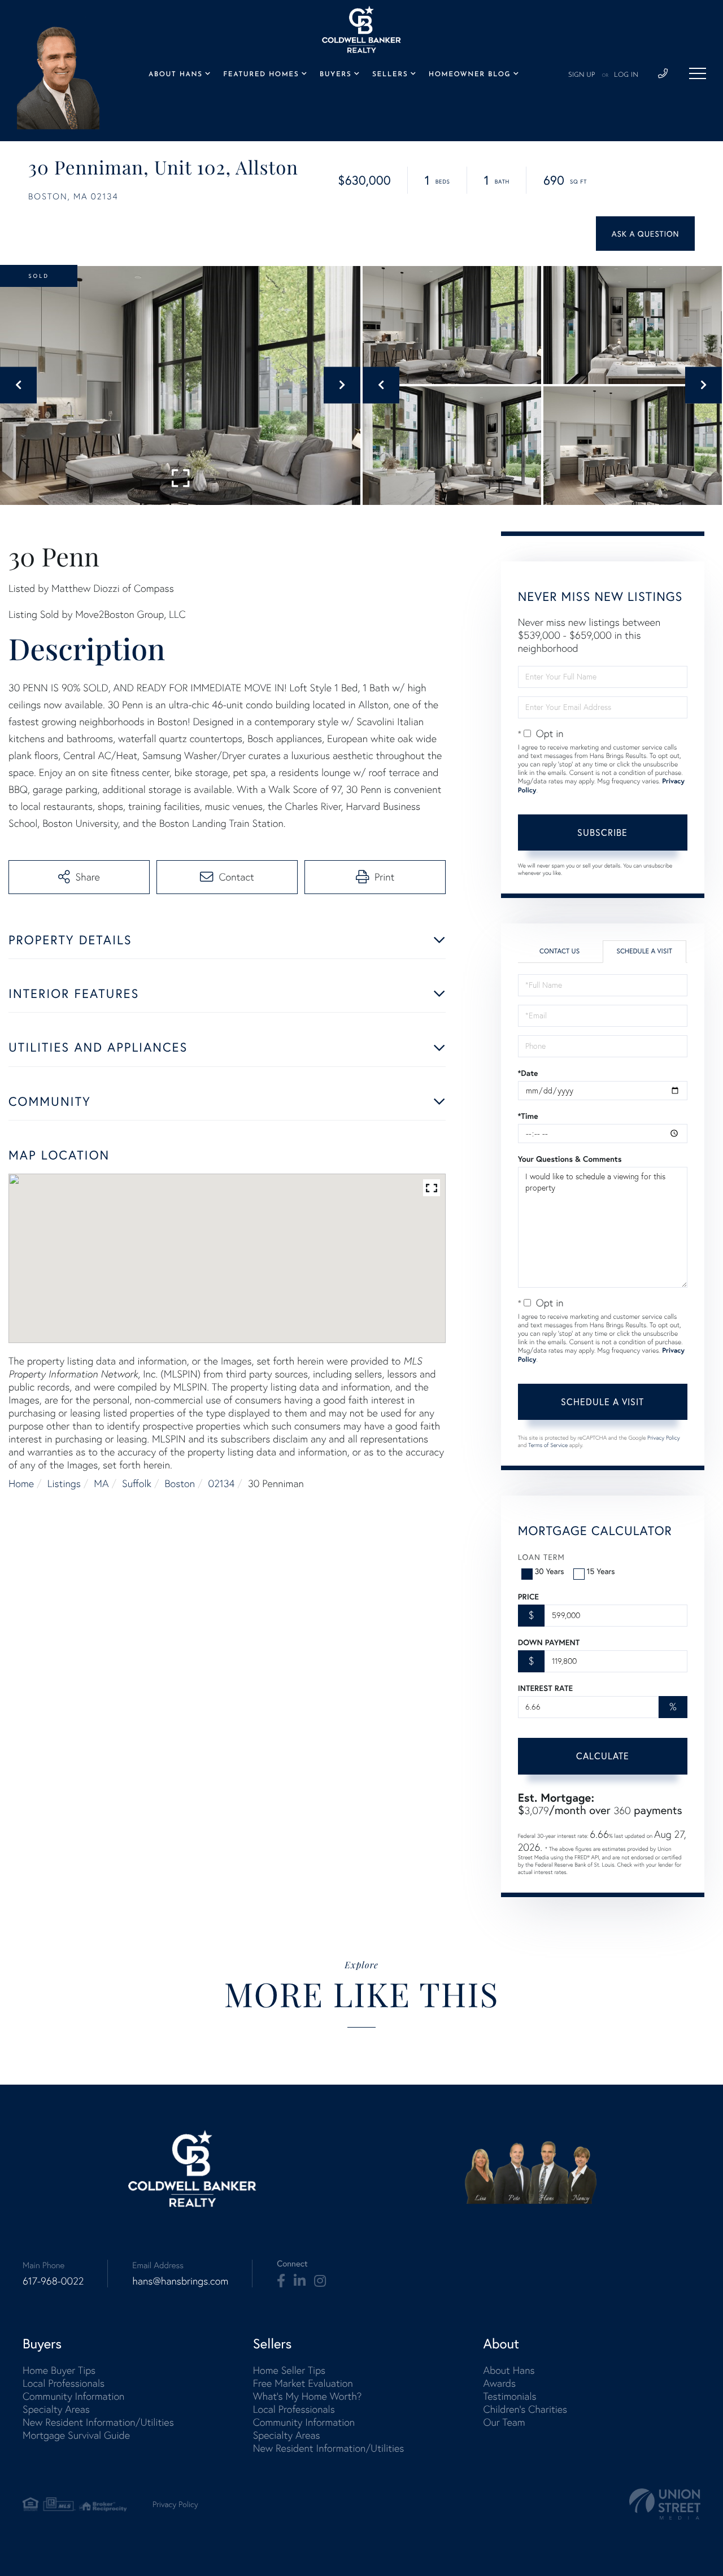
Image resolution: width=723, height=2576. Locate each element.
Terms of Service (548, 1445)
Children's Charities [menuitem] (525, 2409)
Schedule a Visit (644, 951)
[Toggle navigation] (698, 73)
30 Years (550, 1571)
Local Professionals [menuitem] (64, 2383)
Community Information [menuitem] (73, 2396)
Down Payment (549, 1642)
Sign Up (582, 75)
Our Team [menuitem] (504, 2422)
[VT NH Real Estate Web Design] (665, 2504)
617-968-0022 (53, 2281)
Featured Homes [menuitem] (261, 75)
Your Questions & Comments (570, 1159)
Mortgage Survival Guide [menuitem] (76, 2435)
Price (528, 1597)
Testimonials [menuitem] (509, 2396)
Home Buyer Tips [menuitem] (59, 2370)
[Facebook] (281, 2281)
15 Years (601, 1571)
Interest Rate (545, 1688)
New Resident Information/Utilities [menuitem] (98, 2422)
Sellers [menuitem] (390, 75)
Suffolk (137, 1483)
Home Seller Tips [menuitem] (289, 2370)
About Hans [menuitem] (176, 75)
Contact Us (559, 951)
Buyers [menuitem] (336, 75)
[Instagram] (320, 2281)
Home (21, 1483)
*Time (528, 1116)
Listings (64, 1483)
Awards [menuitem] (499, 2383)
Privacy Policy (664, 1438)
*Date (528, 1073)
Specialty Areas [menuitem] (56, 2409)
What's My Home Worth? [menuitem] (308, 2396)
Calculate (603, 1756)
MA (101, 1483)
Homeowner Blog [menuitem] (470, 75)
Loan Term (541, 1557)
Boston (180, 1483)
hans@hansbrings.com (180, 2281)
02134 (222, 1483)
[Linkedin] (300, 2281)
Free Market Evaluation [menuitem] (303, 2383)
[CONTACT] (645, 234)
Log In (626, 75)
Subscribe (602, 832)
